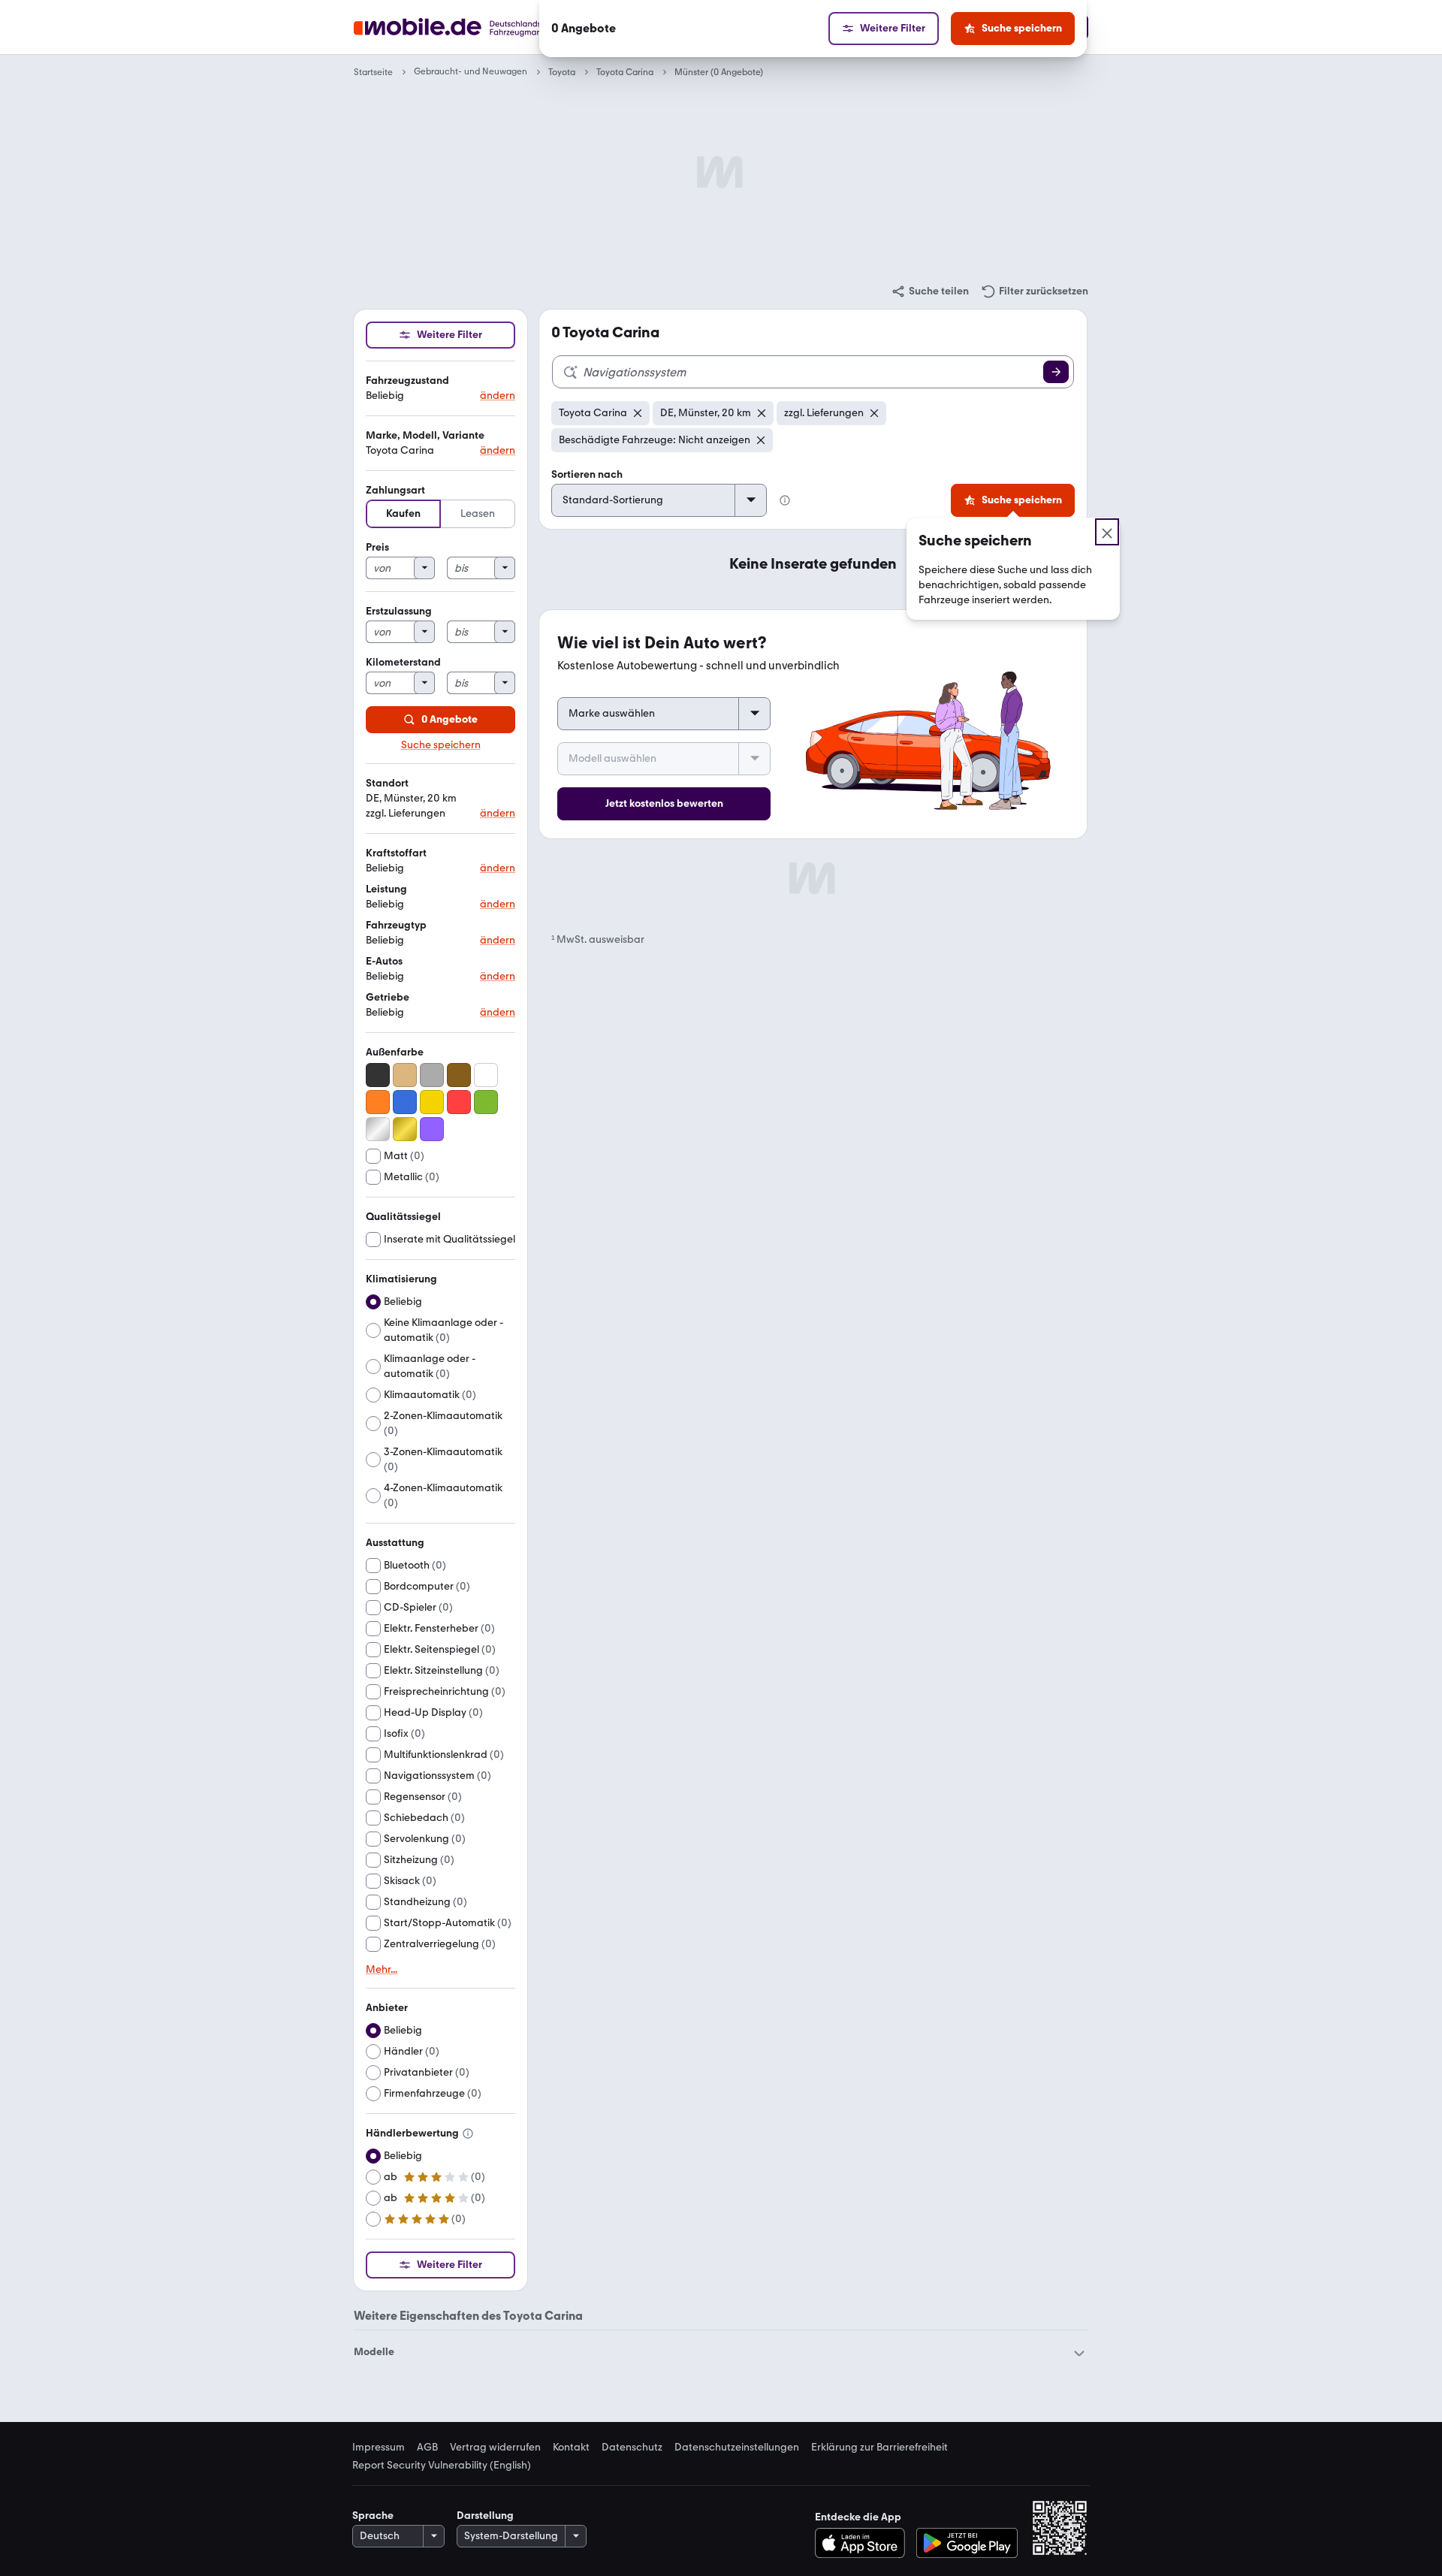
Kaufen (403, 513)
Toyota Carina (625, 72)
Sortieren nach (587, 474)
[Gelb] (432, 1102)
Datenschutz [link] (632, 2448)
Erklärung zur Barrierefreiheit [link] (879, 2448)
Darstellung (485, 2516)
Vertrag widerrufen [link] (495, 2448)
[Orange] (378, 1102)
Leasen (478, 513)
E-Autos (384, 961)
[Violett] (432, 1129)
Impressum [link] (379, 2448)
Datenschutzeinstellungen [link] (737, 2448)
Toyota (562, 72)
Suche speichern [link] (441, 745)
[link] (930, 291)
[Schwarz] (378, 1075)
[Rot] (459, 1102)
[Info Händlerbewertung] (468, 2134)
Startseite (373, 72)
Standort (387, 783)
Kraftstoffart (396, 853)
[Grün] (486, 1102)
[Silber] (378, 1129)
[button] (440, 389)
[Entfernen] (638, 413)
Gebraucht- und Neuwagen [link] (471, 72)
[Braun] (459, 1075)
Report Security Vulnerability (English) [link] (442, 2466)
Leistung (386, 889)
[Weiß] (486, 1075)
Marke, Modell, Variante (425, 435)
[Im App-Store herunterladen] (864, 2543)
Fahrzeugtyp (396, 925)
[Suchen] (1056, 372)
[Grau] (432, 1075)
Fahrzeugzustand (407, 381)
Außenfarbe (395, 1052)
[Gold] (405, 1129)
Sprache (373, 2516)
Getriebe (388, 997)
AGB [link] (427, 2448)
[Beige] (405, 1075)
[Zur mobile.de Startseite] (476, 27)
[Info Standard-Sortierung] (785, 500)
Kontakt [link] (571, 2448)
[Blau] (405, 1102)
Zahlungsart (395, 490)
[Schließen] (1107, 532)
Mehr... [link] (382, 1970)
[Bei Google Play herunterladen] (967, 2543)
